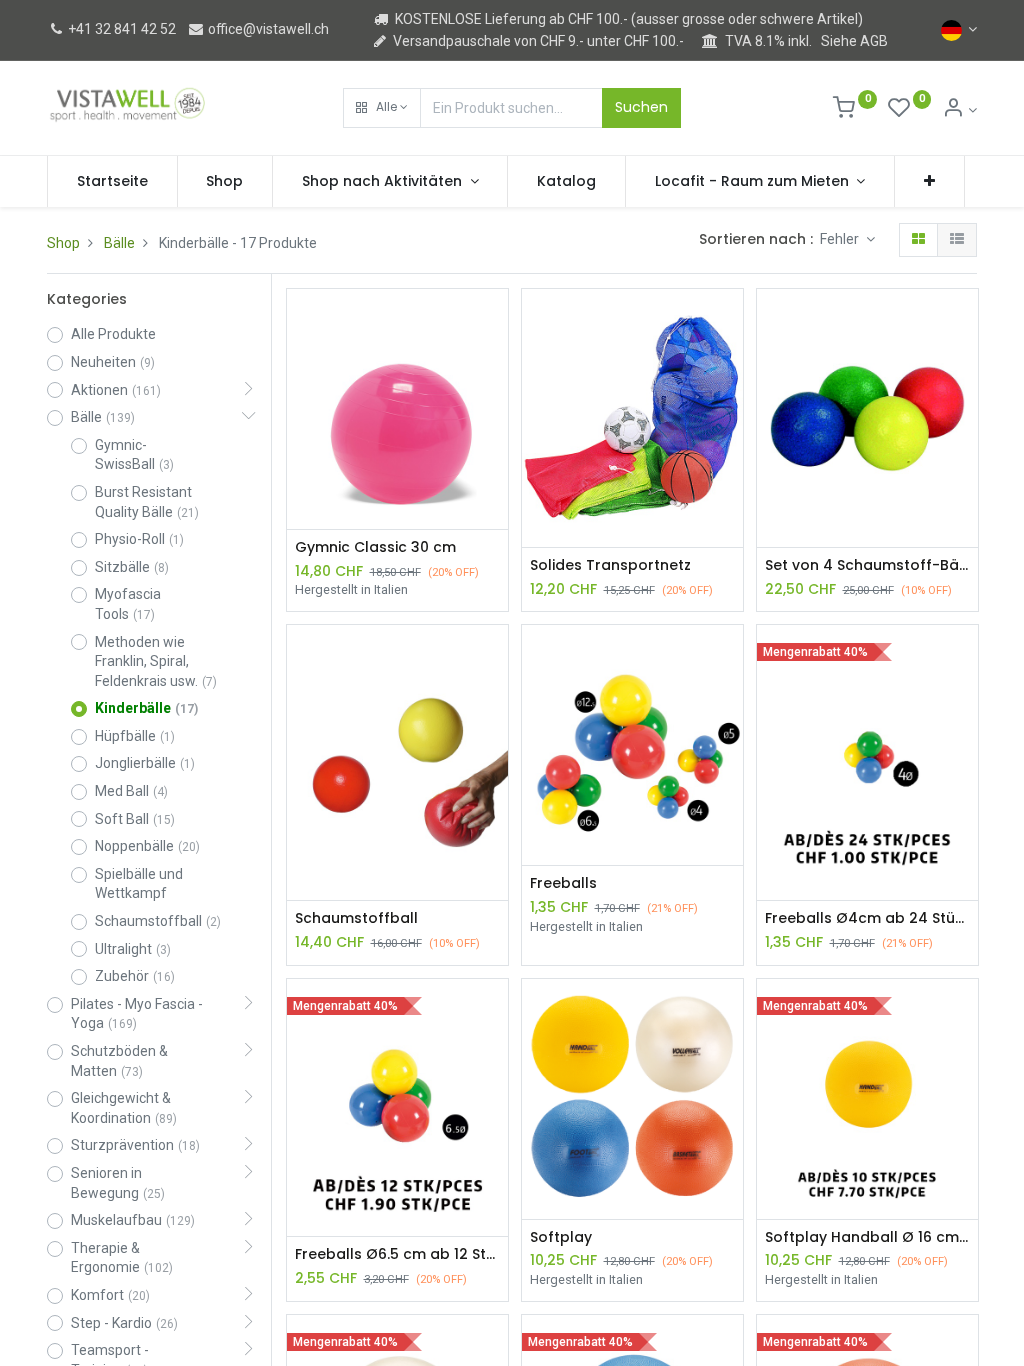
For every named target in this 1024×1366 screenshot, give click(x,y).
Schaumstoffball (356, 918)
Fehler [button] (841, 239)
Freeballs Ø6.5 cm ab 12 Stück (397, 1254)
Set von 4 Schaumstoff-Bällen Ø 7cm (867, 565)
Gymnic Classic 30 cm (375, 547)
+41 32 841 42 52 (120, 29)
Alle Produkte (113, 334)
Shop (63, 243)
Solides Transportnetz (610, 565)
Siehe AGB (854, 41)
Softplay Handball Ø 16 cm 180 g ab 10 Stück (867, 1237)
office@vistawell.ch (267, 29)
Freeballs (563, 883)
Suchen (641, 107)
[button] (382, 108)
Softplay (561, 1237)
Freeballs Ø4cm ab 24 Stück (867, 918)
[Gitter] (918, 240)
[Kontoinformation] (959, 110)
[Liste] (957, 240)
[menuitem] (112, 182)
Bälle (119, 243)
